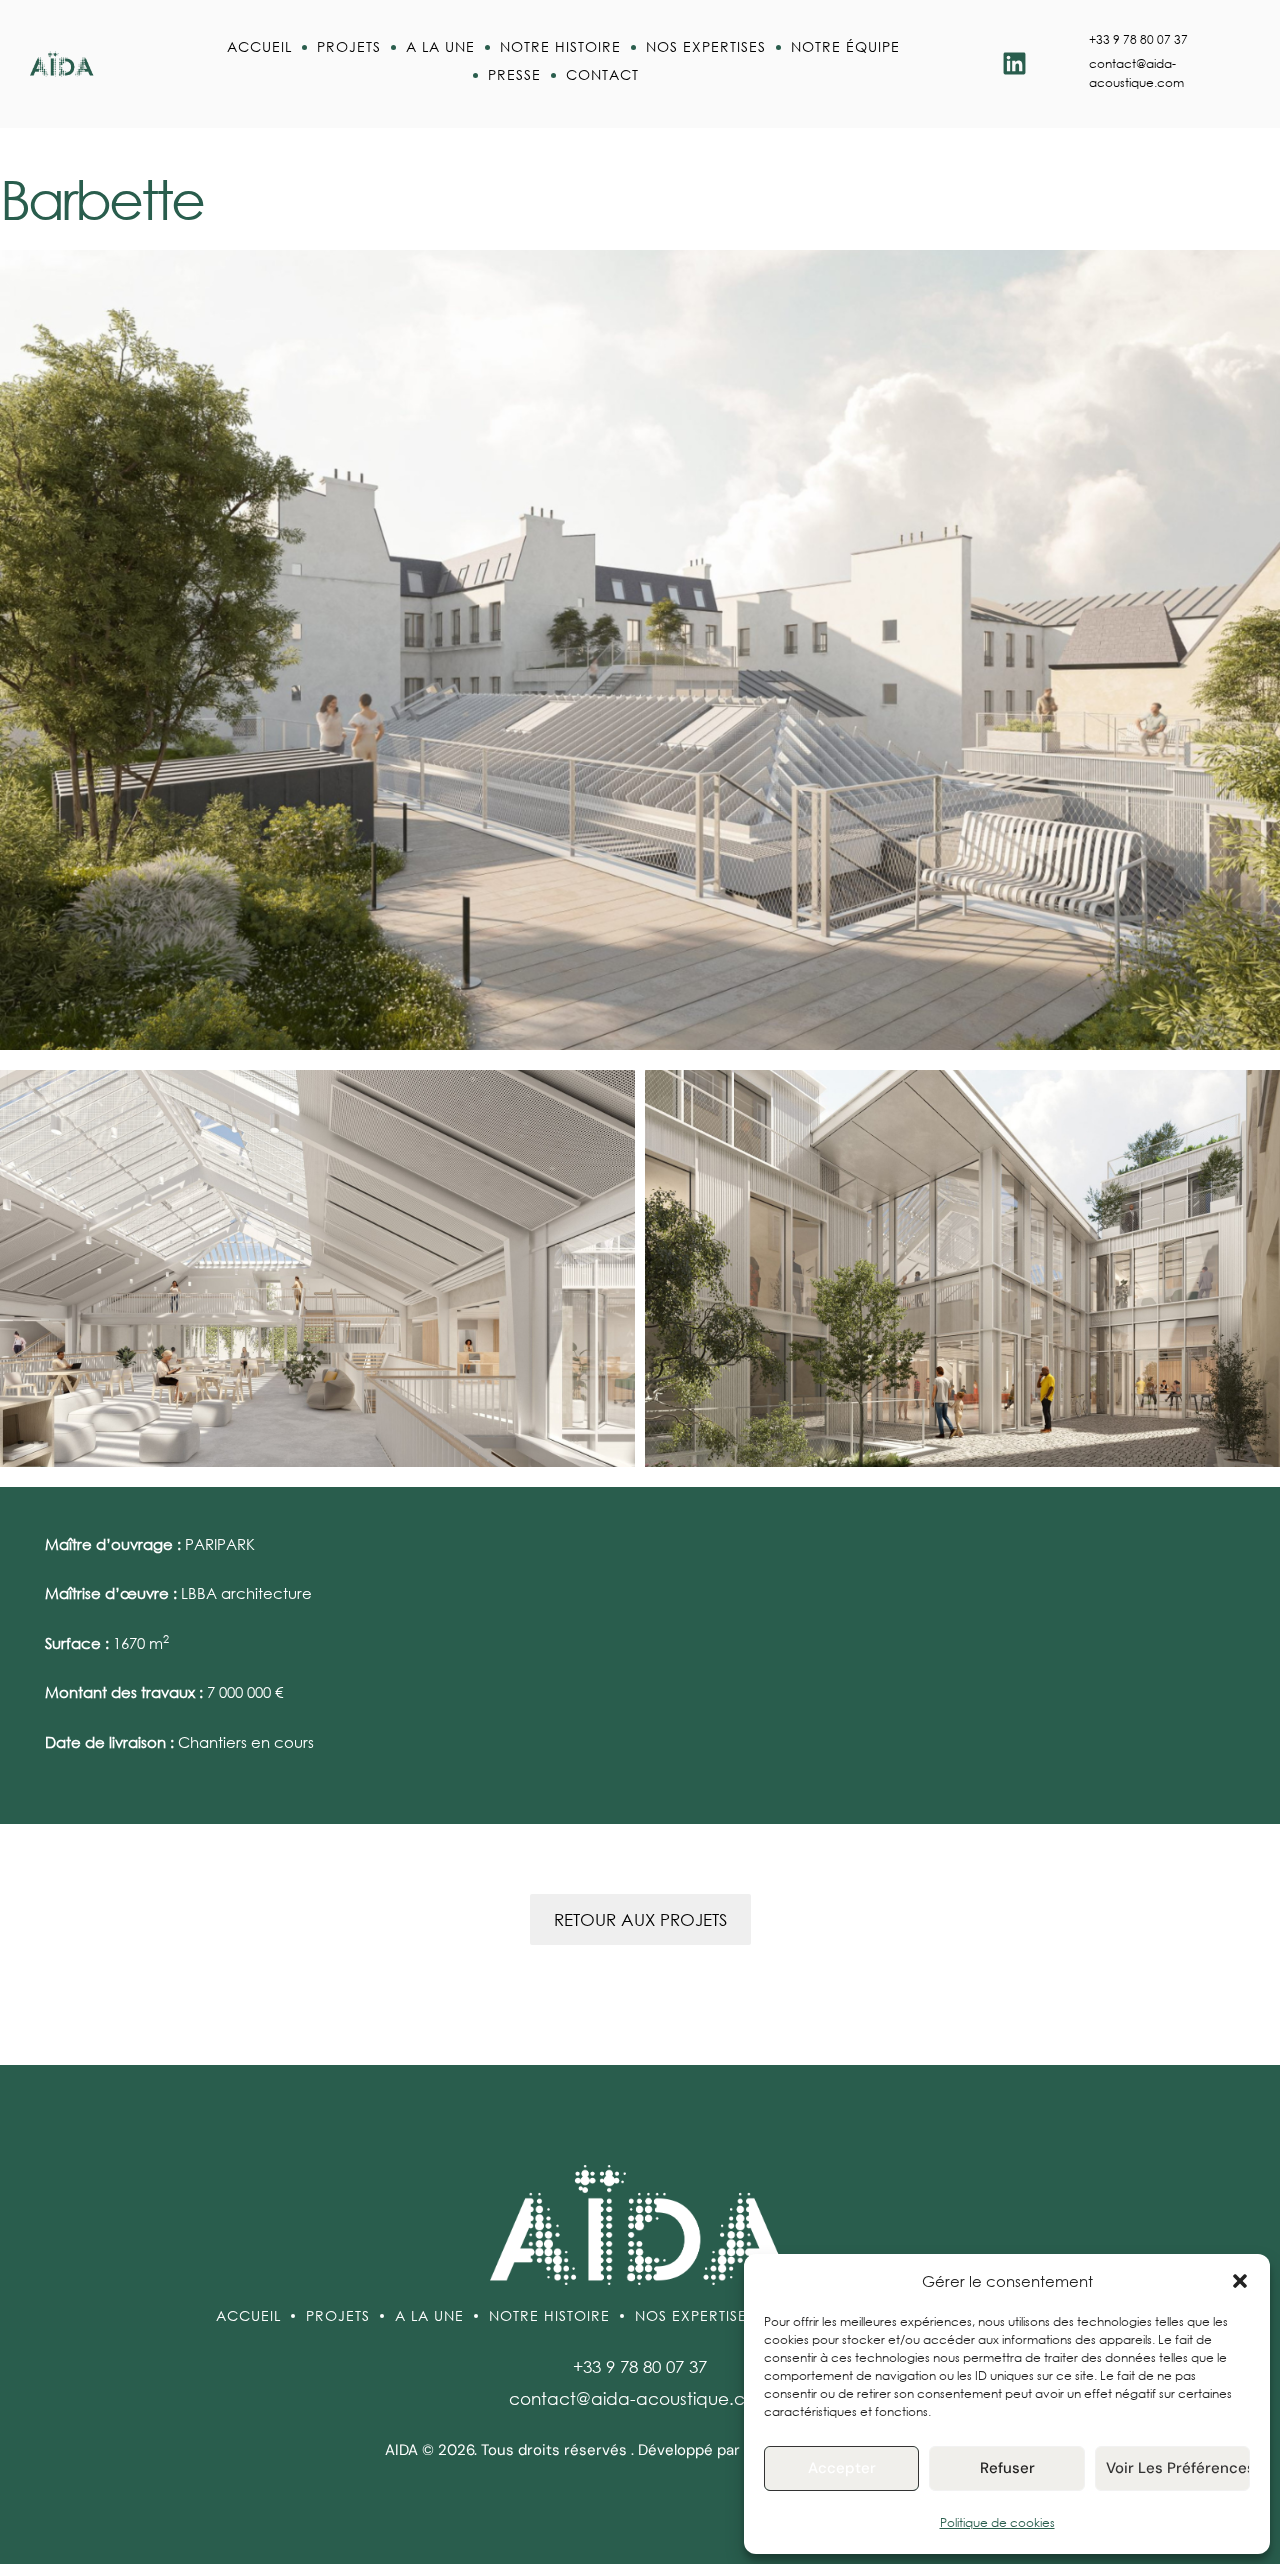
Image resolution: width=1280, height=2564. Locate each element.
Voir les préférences (1178, 2468)
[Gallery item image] (317, 1268)
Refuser (1007, 2468)
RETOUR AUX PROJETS (640, 1919)
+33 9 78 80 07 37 (1138, 39)
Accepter (842, 2468)
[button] (1240, 2281)
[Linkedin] (1014, 64)
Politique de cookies (997, 2522)
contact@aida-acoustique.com (640, 2398)
